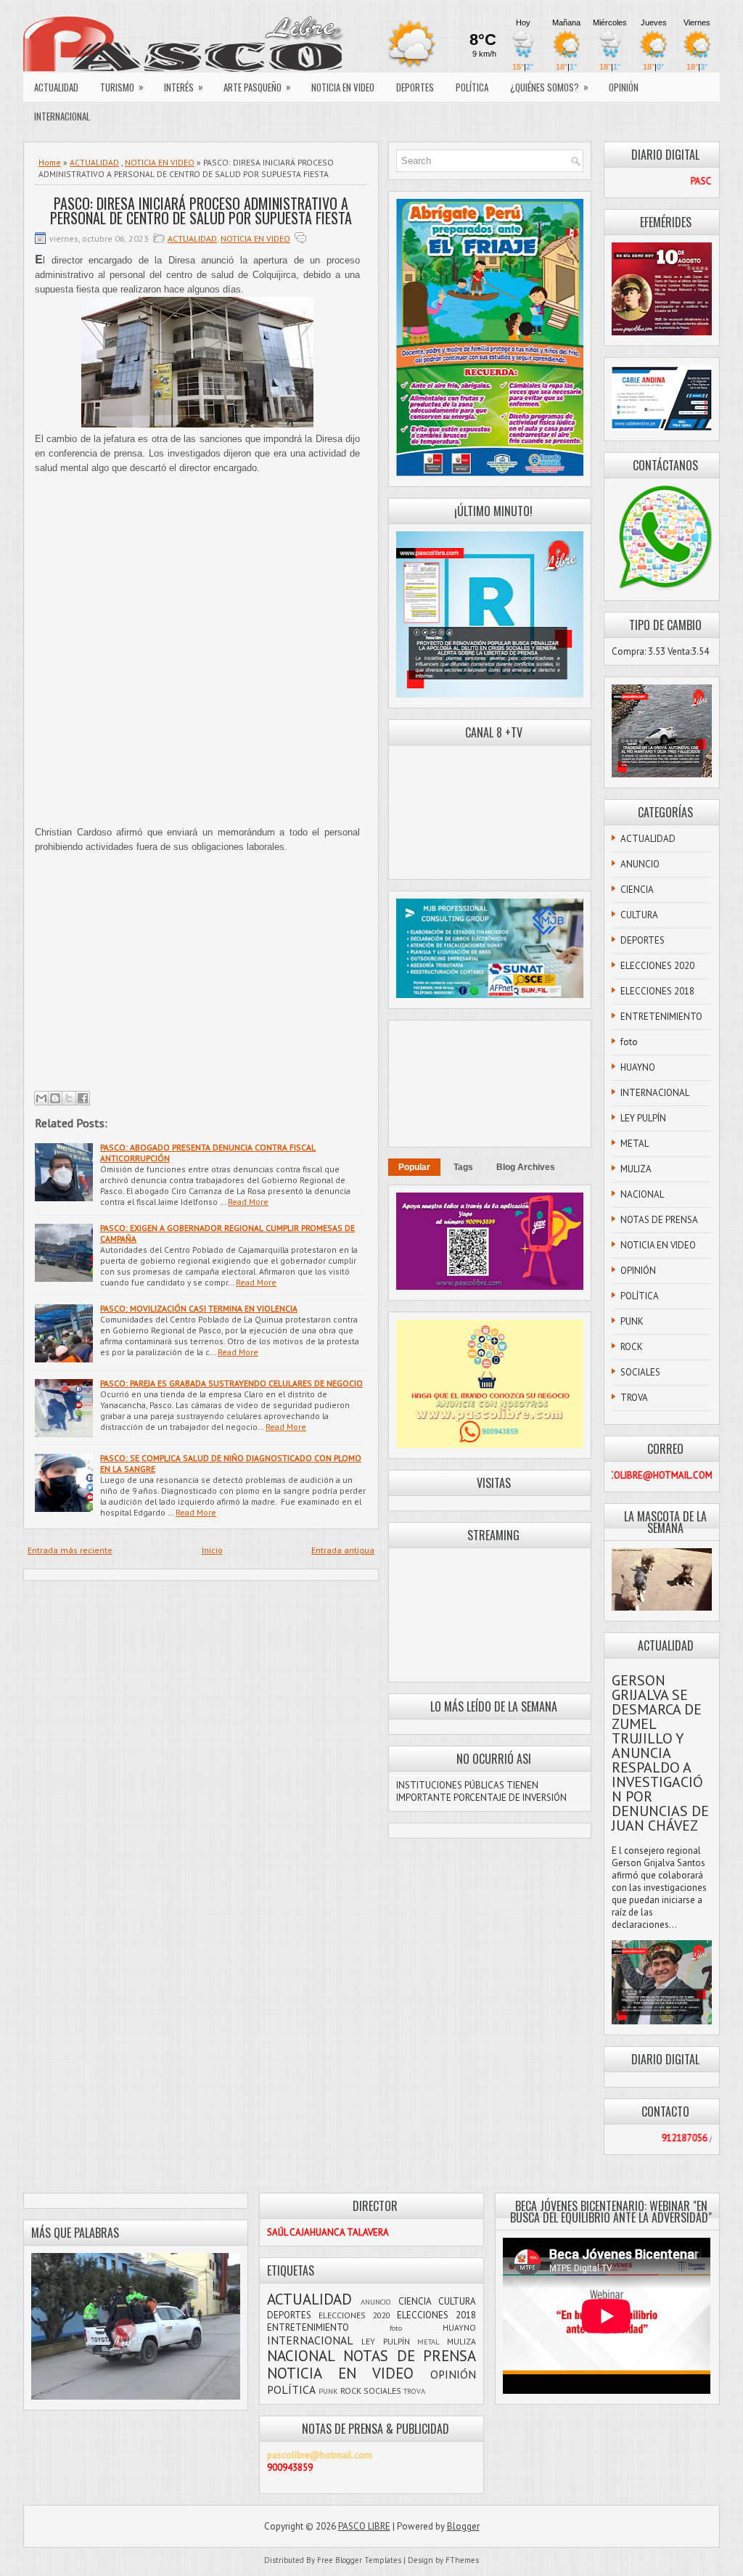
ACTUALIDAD (56, 87)
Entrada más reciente (70, 1550)
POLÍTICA (472, 87)
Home (50, 162)
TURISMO (122, 87)
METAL (635, 1144)
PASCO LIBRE (364, 2526)
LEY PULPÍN (643, 1118)
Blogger (463, 2526)
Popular (414, 1167)
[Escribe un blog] (55, 1098)
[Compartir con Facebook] (83, 1098)
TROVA (634, 1398)
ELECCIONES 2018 (657, 991)
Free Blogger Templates (359, 2560)
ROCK (632, 1347)
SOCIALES (640, 1372)
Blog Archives (526, 1167)
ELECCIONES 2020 (657, 966)
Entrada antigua (343, 1550)
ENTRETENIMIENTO (661, 1017)
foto (629, 1042)
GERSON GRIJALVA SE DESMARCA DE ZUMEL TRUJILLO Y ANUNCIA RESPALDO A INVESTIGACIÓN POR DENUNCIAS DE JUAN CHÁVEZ (660, 1753)
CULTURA (639, 915)
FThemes (462, 2560)
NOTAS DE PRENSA (659, 1220)
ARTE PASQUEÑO (257, 87)
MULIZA (636, 1169)
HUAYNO (638, 1067)
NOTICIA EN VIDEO (343, 87)
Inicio (212, 1550)
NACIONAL (642, 1194)
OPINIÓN (624, 87)
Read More (248, 1202)
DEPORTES (415, 87)
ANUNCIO (640, 864)
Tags (463, 1167)
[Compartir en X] (69, 1098)
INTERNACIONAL (62, 116)
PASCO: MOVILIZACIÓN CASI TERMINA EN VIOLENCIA (199, 1308)
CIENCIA (637, 890)
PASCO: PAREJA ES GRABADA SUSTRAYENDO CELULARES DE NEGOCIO (231, 1383)
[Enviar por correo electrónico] (41, 1098)
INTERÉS (184, 87)
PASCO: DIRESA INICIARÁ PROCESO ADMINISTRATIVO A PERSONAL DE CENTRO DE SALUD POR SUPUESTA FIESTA (201, 210)
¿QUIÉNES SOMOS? (549, 87)
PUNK (632, 1321)
